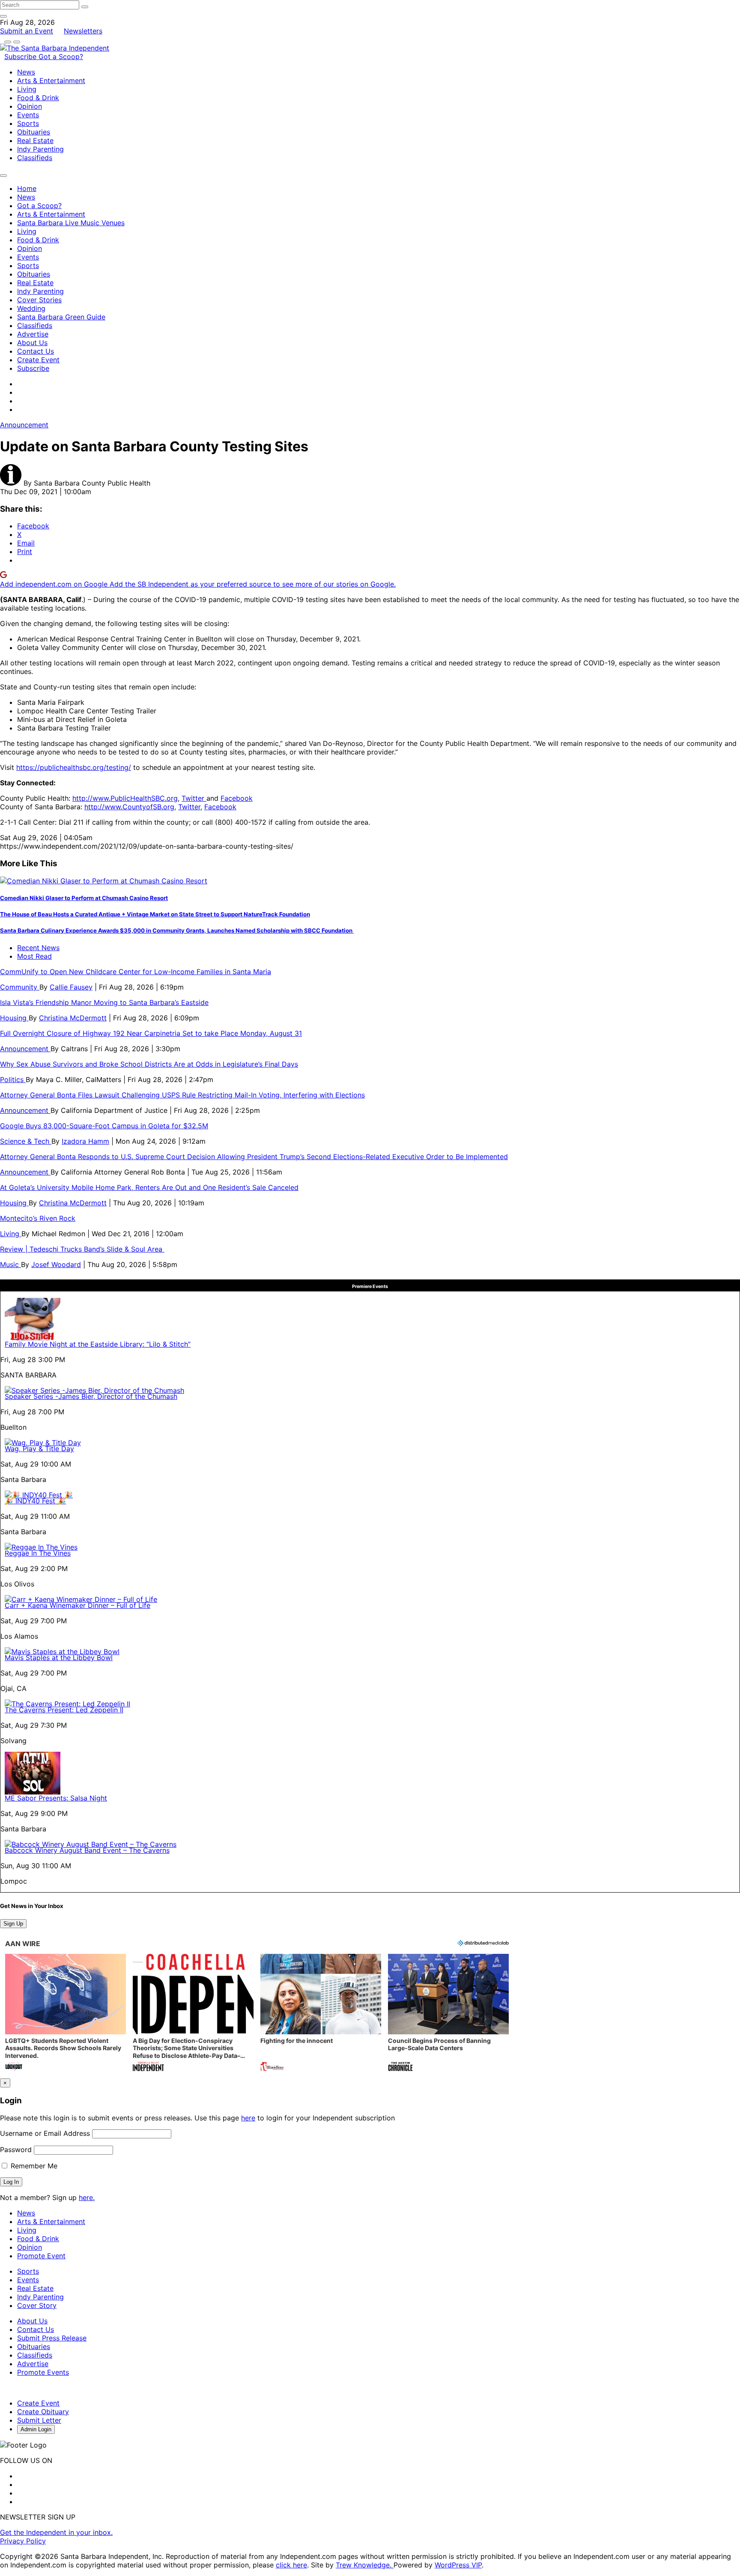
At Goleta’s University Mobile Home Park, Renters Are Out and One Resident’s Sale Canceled (149, 1187)
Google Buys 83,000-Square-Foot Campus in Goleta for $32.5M (104, 1126)
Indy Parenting (40, 149)
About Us (32, 343)
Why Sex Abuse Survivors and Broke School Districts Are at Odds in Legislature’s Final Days (149, 1064)
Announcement (24, 425)
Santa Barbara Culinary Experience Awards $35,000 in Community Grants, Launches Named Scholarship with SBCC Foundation (177, 930)
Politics (13, 1079)
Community (20, 987)
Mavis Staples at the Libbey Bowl (59, 1658)
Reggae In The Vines (38, 1553)
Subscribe (21, 57)
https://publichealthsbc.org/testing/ (74, 767)
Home (27, 188)
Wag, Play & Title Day (39, 1449)
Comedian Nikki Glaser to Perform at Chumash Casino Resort (84, 898)
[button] (66, 2014)
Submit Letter (39, 2420)
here (248, 2118)
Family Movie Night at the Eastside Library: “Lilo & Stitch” (98, 1344)
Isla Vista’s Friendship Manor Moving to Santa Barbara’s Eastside (104, 1002)
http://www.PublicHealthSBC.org (125, 798)
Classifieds (35, 158)
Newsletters (83, 31)
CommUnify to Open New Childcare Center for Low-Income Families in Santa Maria (136, 972)
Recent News (38, 948)
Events (28, 115)
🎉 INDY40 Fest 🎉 (35, 1501)
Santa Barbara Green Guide (61, 317)
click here (291, 2565)
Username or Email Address (45, 2133)
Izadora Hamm (85, 1141)
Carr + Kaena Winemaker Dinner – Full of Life (78, 1605)
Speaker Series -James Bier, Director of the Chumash (91, 1396)
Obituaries (34, 132)
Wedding (31, 308)
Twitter (194, 798)
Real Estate (35, 140)
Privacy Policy (23, 2541)
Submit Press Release (52, 2338)
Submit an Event (27, 31)
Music (10, 1264)
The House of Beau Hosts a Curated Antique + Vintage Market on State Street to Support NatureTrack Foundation (155, 914)
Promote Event (41, 2256)
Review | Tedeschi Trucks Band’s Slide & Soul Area (82, 1249)
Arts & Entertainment (51, 80)
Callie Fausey (71, 987)
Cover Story (37, 2305)
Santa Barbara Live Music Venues (71, 223)
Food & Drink (38, 98)
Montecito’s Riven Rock (38, 1218)
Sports (28, 123)
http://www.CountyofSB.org (129, 807)
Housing (14, 1018)
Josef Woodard (56, 1264)
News (26, 72)
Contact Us (36, 351)
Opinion (30, 106)
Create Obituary (43, 2412)
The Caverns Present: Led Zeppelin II (64, 1710)
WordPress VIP (458, 2565)
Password (16, 2150)
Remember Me (33, 2166)
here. (87, 2197)
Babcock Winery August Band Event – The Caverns (87, 1850)
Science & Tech (26, 1141)
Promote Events (43, 2372)
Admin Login (36, 2429)
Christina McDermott (73, 1018)
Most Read (34, 956)
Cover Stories (39, 300)
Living (27, 89)
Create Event (38, 360)
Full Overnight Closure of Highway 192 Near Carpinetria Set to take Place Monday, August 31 (151, 1033)
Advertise (33, 334)
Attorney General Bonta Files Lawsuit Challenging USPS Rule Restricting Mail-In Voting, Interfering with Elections (182, 1095)
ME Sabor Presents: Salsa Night (56, 1798)
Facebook (237, 798)
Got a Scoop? (61, 57)
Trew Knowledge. (365, 2565)
